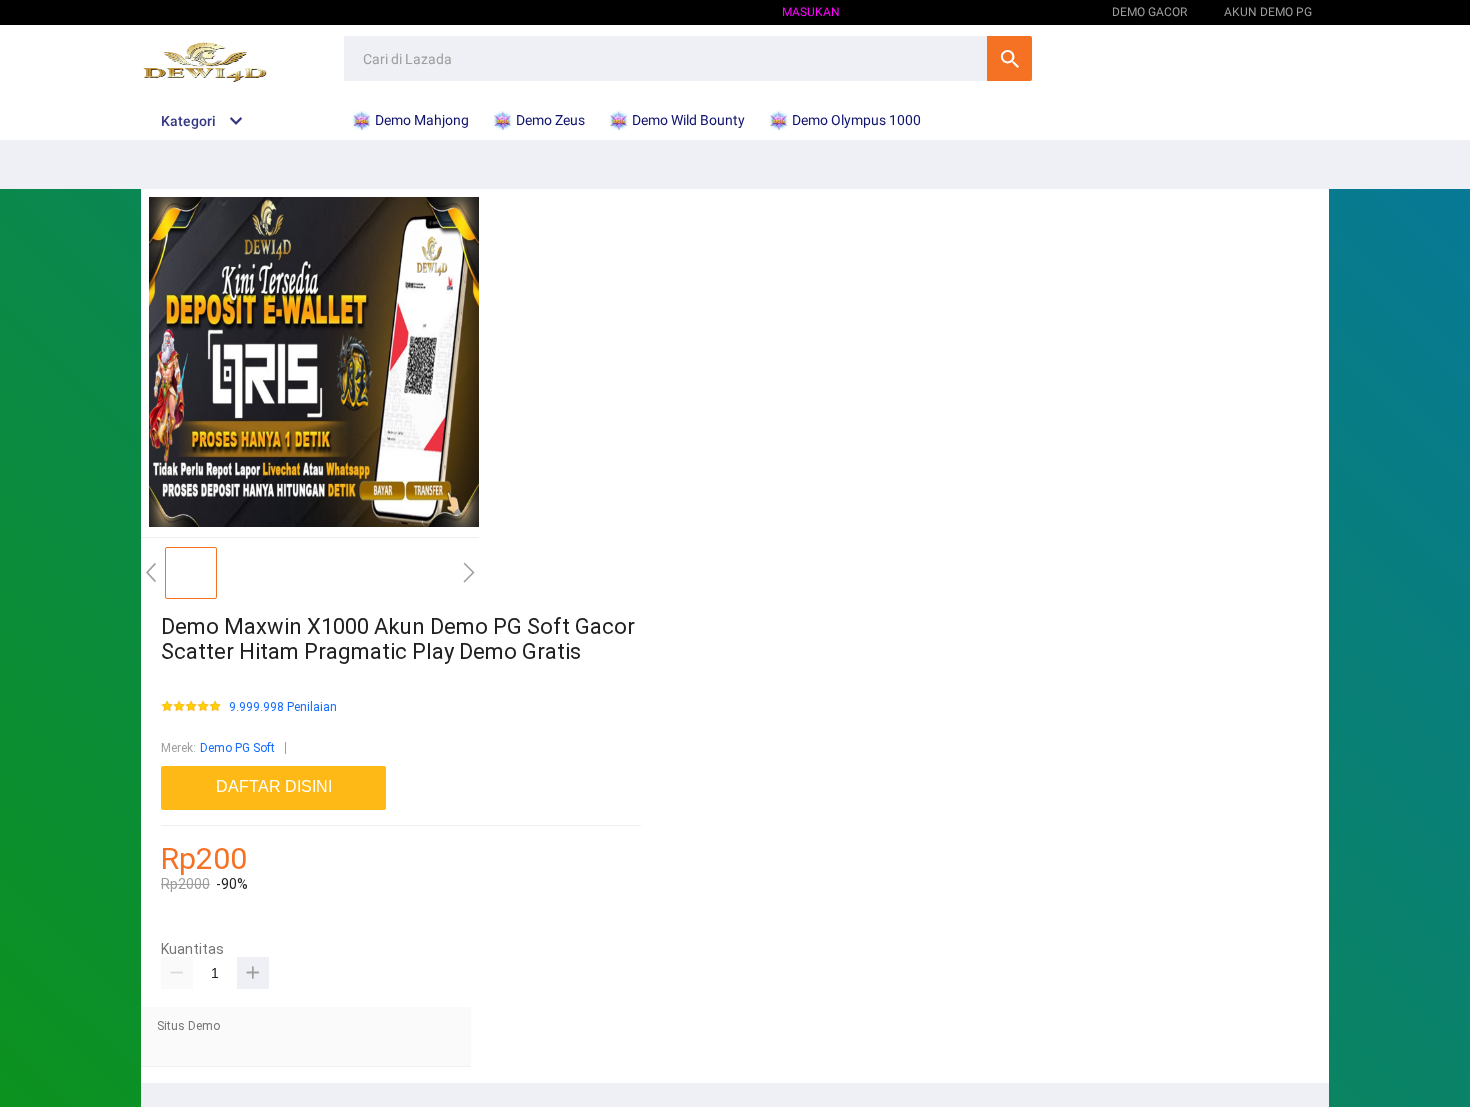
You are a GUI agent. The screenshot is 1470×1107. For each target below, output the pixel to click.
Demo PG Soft (237, 748)
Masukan (811, 12)
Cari (1009, 58)
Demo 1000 (1043, 12)
